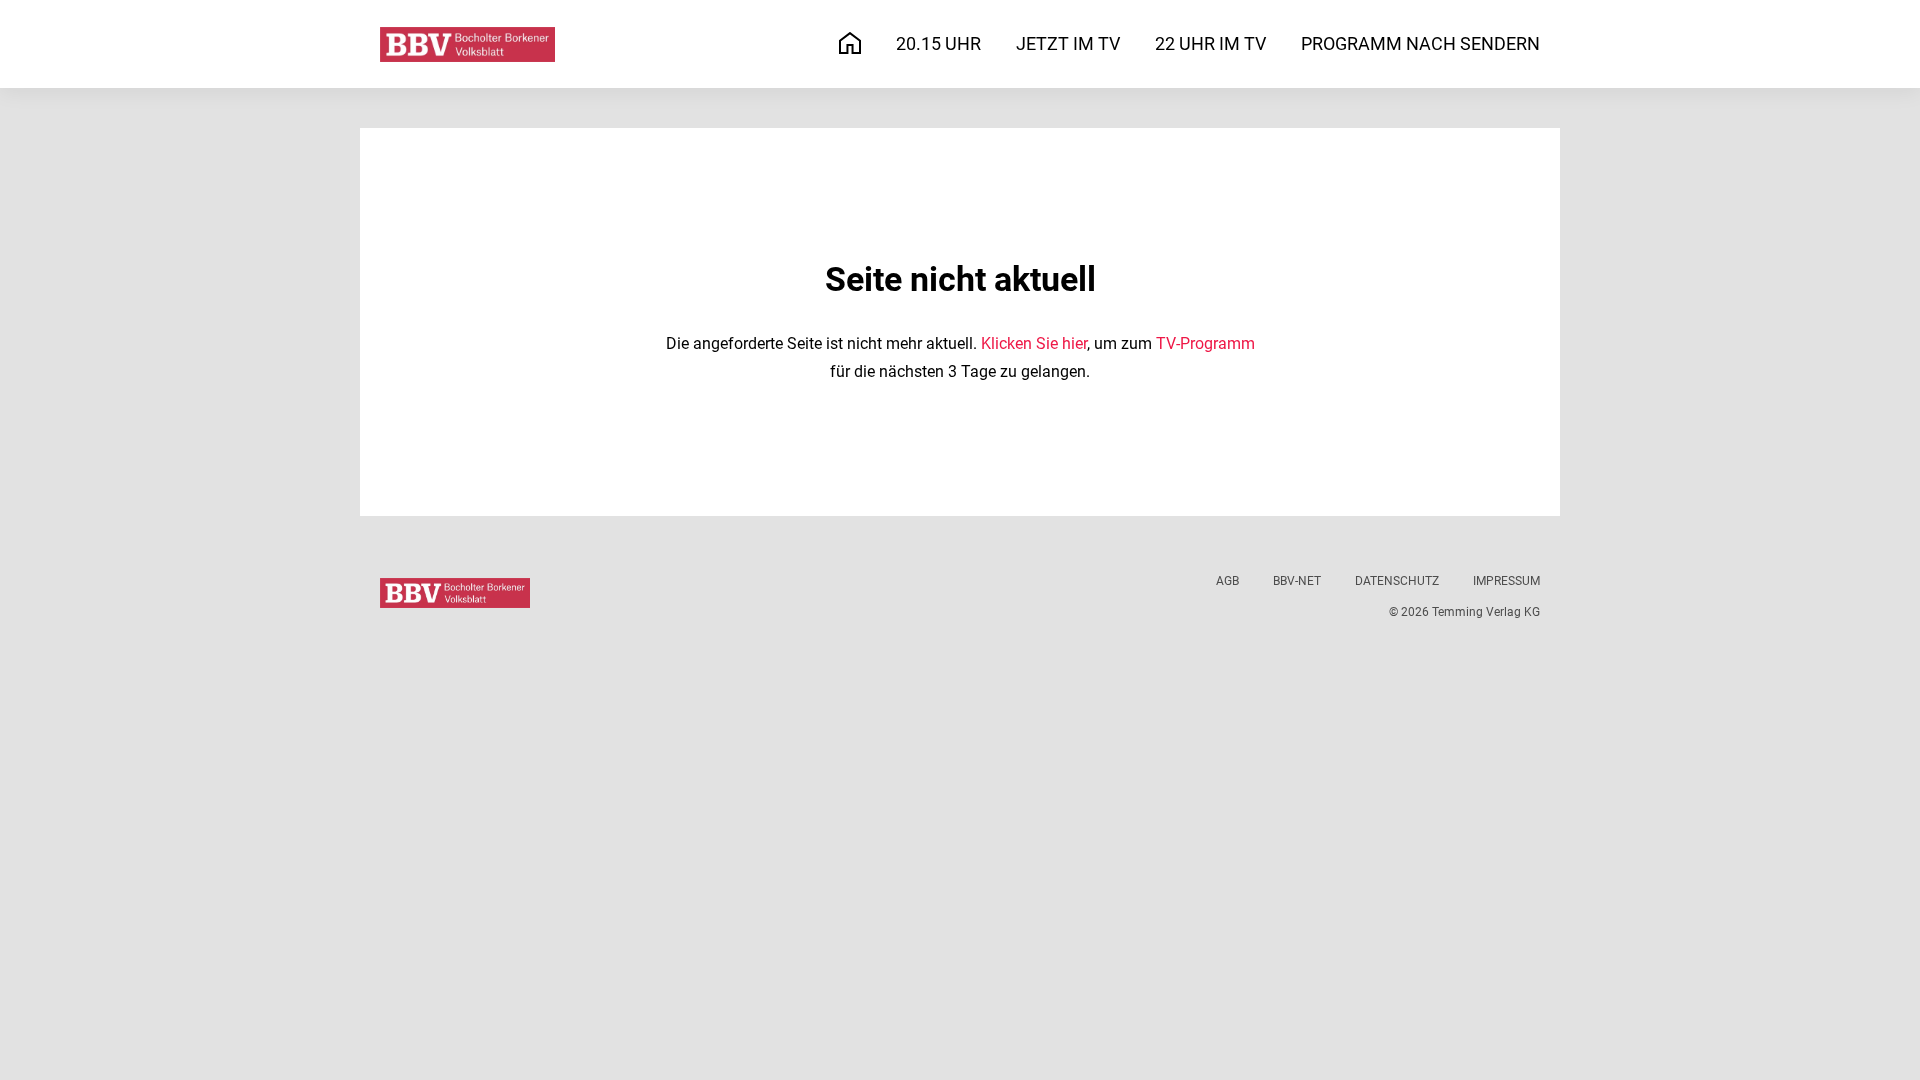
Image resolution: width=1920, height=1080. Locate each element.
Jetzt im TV (1068, 43)
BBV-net (1297, 581)
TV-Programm (1205, 343)
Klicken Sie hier (1034, 343)
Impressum (1506, 581)
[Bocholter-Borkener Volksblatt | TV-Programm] (467, 44)
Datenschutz (1397, 581)
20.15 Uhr (938, 43)
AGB (1227, 581)
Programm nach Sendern (1420, 43)
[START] (850, 44)
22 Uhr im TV (1210, 43)
